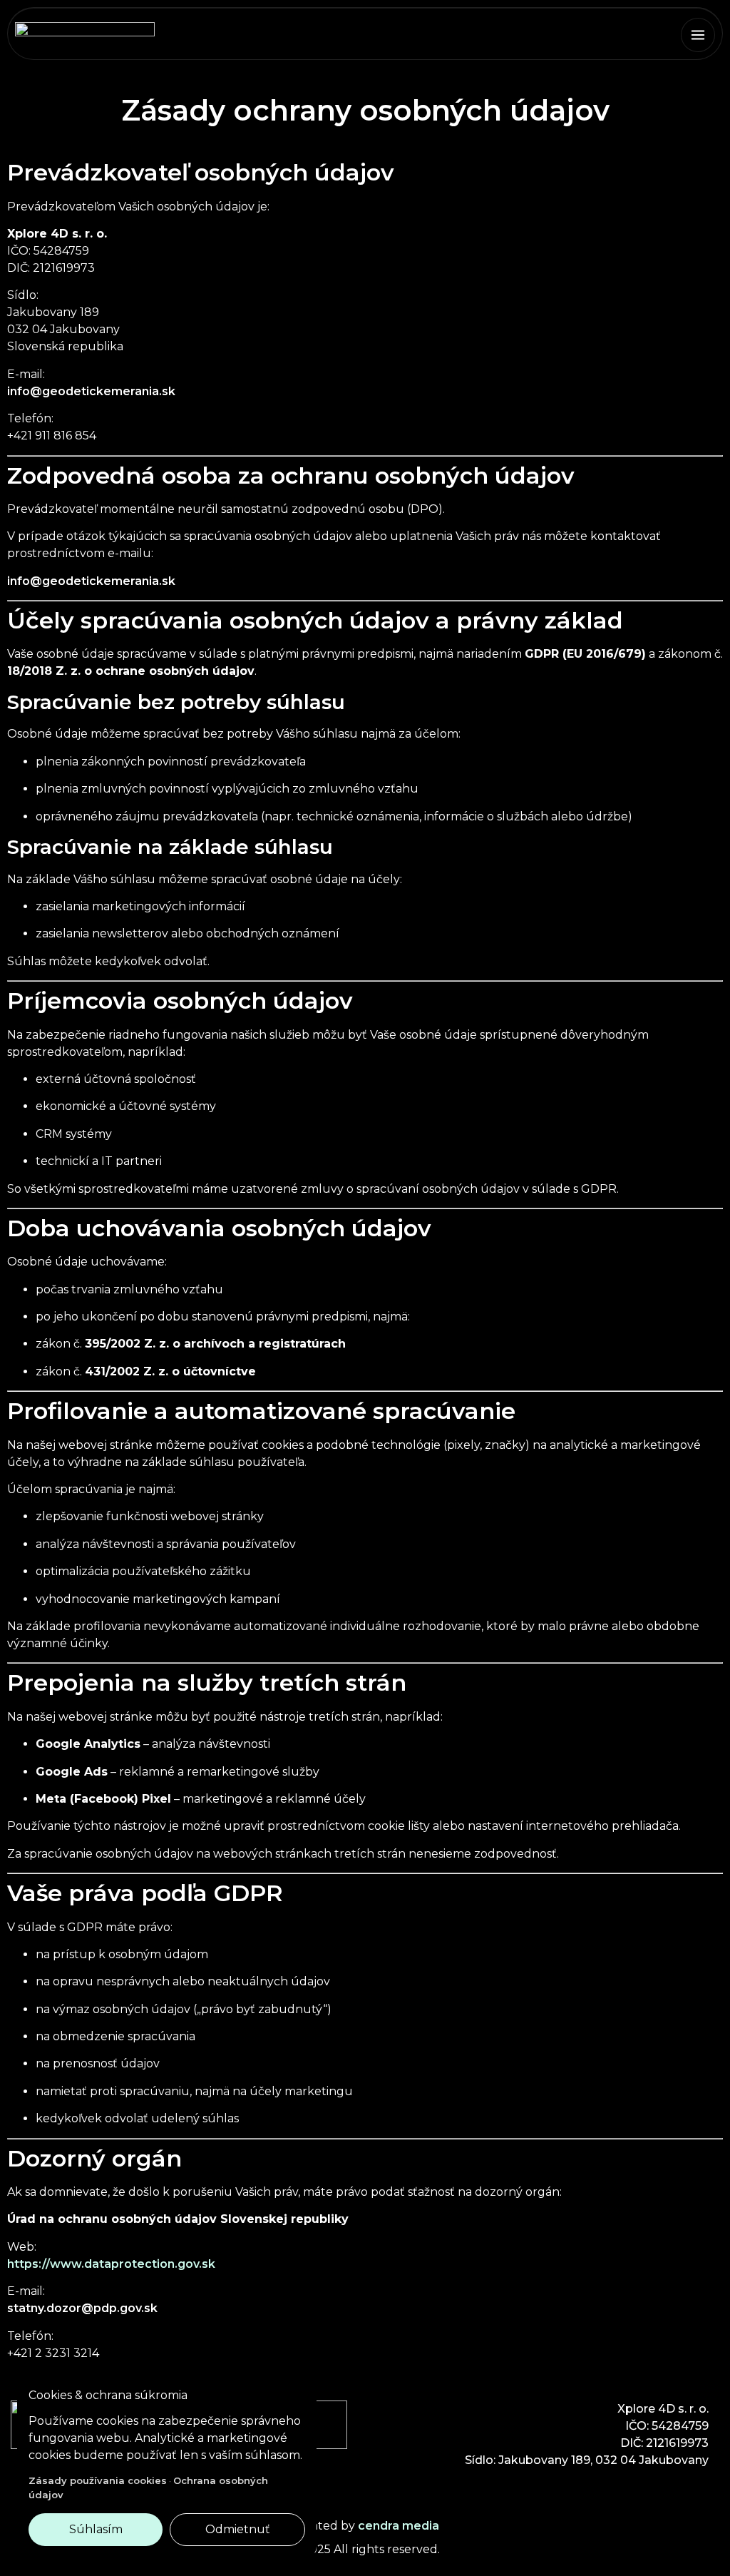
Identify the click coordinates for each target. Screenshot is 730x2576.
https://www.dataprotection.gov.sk (111, 2264)
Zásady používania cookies (98, 2480)
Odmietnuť (238, 2529)
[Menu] (698, 35)
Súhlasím (96, 2529)
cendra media (399, 2526)
